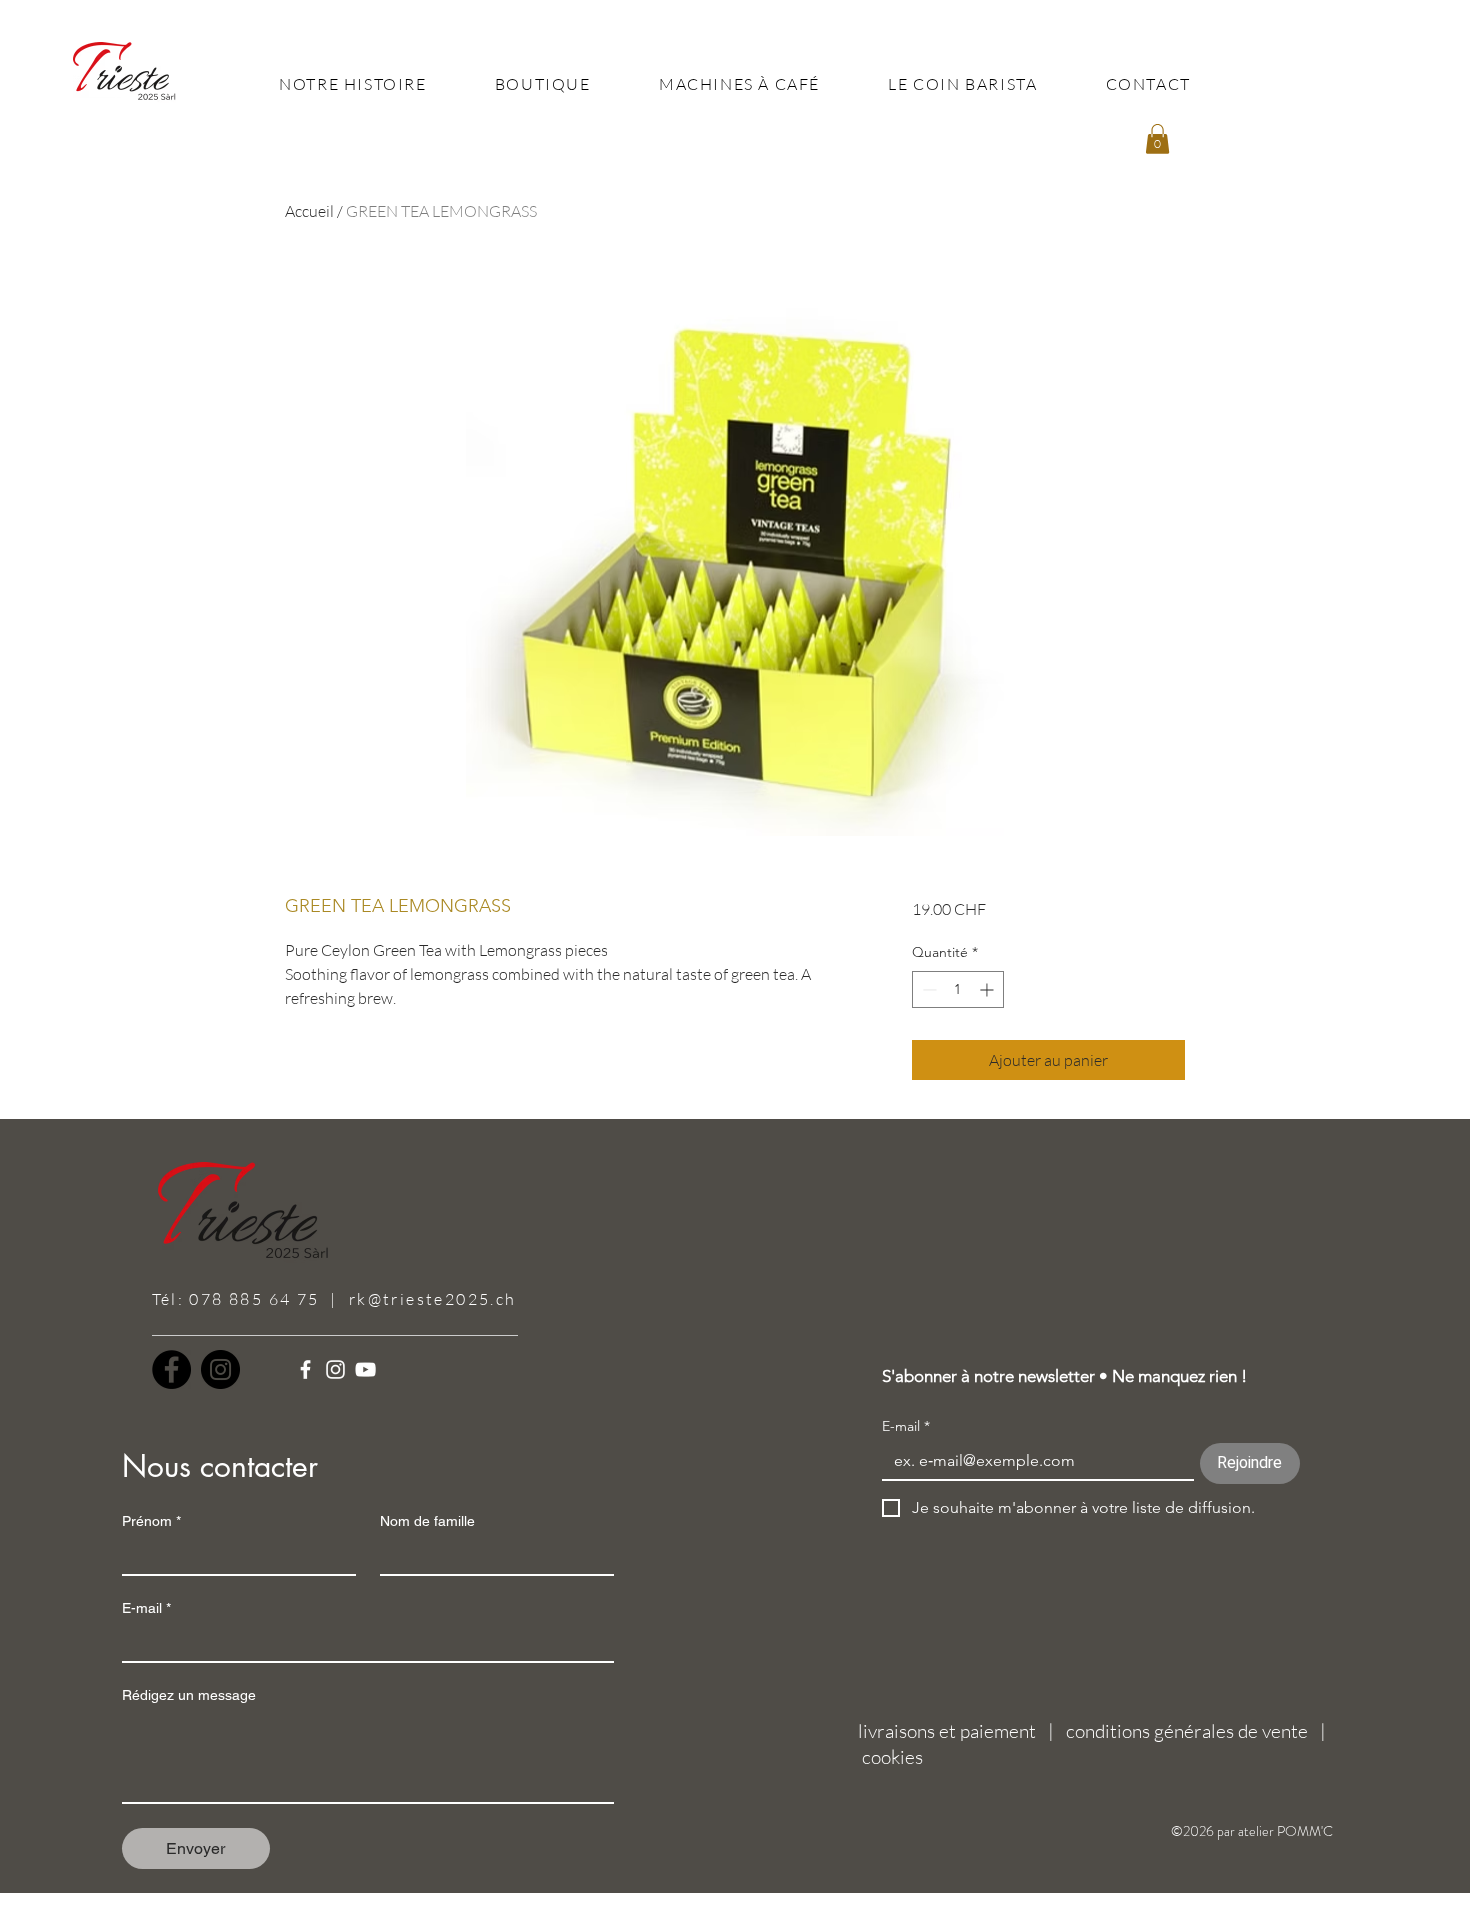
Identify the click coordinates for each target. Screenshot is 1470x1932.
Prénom (151, 1521)
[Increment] (988, 989)
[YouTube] (365, 1369)
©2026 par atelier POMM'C (1252, 1831)
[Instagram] (220, 1369)
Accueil (309, 211)
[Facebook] (171, 1369)
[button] (1157, 139)
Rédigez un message (189, 1695)
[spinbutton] (958, 989)
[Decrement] (927, 989)
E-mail (146, 1608)
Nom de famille (427, 1521)
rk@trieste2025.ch (433, 1299)
